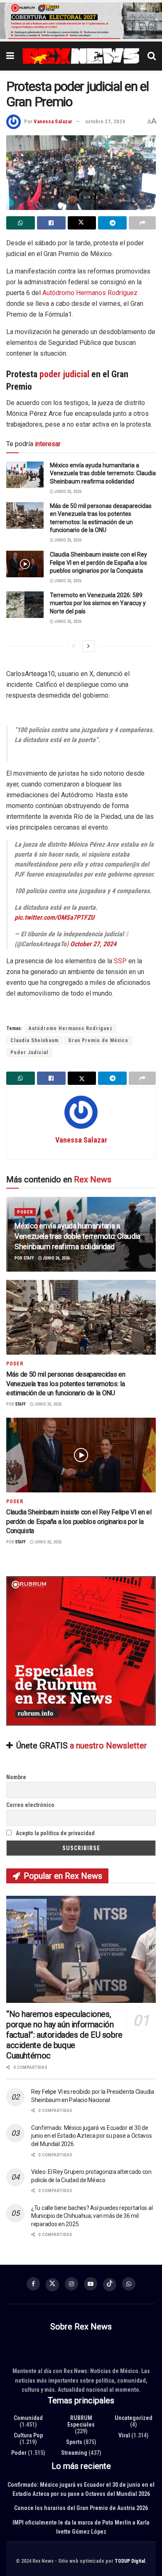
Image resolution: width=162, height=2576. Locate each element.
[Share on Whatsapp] (21, 223)
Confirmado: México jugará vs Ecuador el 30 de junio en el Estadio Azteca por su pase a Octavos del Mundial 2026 (92, 2136)
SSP (120, 961)
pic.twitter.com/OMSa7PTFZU (54, 917)
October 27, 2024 (93, 944)
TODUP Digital (130, 2561)
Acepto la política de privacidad (55, 1833)
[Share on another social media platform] (142, 223)
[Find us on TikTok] (110, 2285)
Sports (74, 2442)
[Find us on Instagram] (71, 2284)
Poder (25, 1212)
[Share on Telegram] (112, 223)
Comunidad (28, 2417)
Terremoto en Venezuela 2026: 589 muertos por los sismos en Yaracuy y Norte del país (98, 603)
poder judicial (64, 374)
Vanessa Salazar (53, 121)
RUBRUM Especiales (81, 2421)
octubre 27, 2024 (105, 121)
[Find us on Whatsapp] (129, 2284)
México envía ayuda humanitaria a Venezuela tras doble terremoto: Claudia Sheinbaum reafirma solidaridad (103, 473)
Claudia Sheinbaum (34, 1040)
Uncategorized (134, 2417)
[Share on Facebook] (51, 223)
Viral (124, 2435)
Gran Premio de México (98, 1040)
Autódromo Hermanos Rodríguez (90, 293)
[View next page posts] (88, 646)
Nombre (16, 1777)
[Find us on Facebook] (33, 2284)
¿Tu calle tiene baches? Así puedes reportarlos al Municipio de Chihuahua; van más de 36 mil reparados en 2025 (92, 2216)
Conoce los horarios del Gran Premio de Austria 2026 (81, 2508)
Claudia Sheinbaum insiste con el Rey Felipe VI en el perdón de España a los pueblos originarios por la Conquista (98, 563)
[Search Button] (152, 56)
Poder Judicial (29, 1052)
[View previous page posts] (74, 646)
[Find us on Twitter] (52, 2285)
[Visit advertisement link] (81, 21)
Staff (29, 1259)
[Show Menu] (10, 56)
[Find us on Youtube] (91, 2284)
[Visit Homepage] (81, 56)
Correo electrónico (30, 1805)
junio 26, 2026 (67, 492)
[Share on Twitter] (82, 223)
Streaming (74, 2452)
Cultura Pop (28, 2435)
